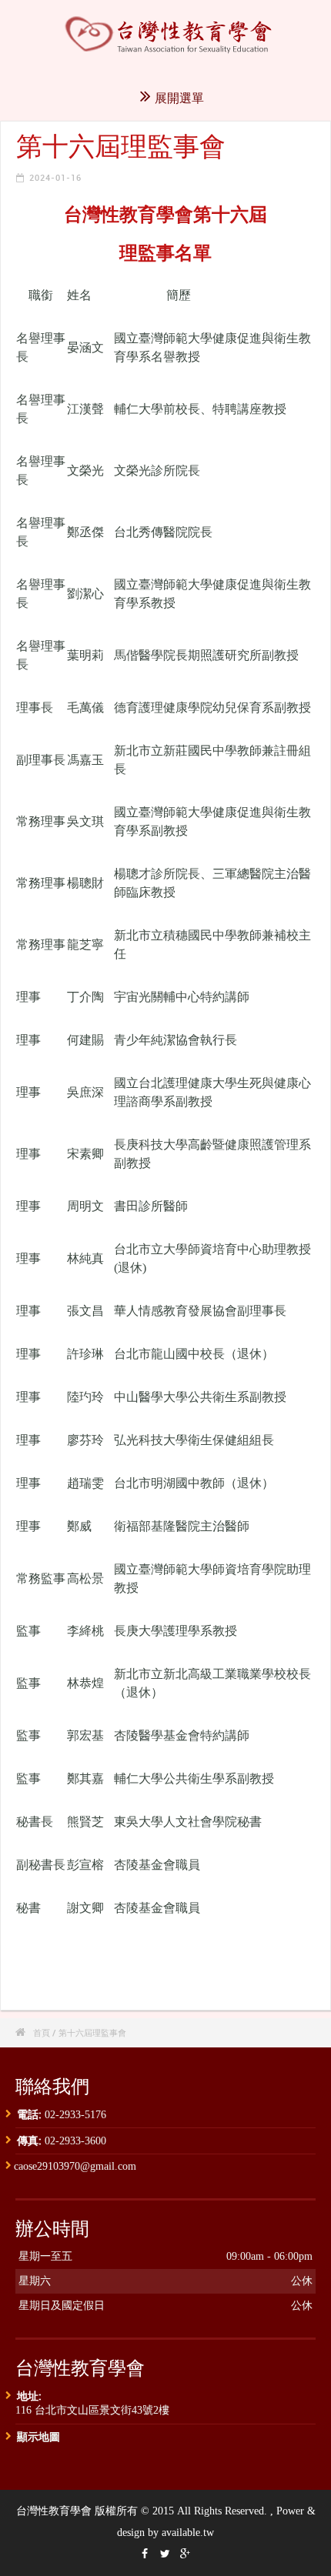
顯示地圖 (38, 2436)
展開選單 (179, 98)
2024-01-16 (55, 177)
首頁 (42, 2032)
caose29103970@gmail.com (75, 2166)
